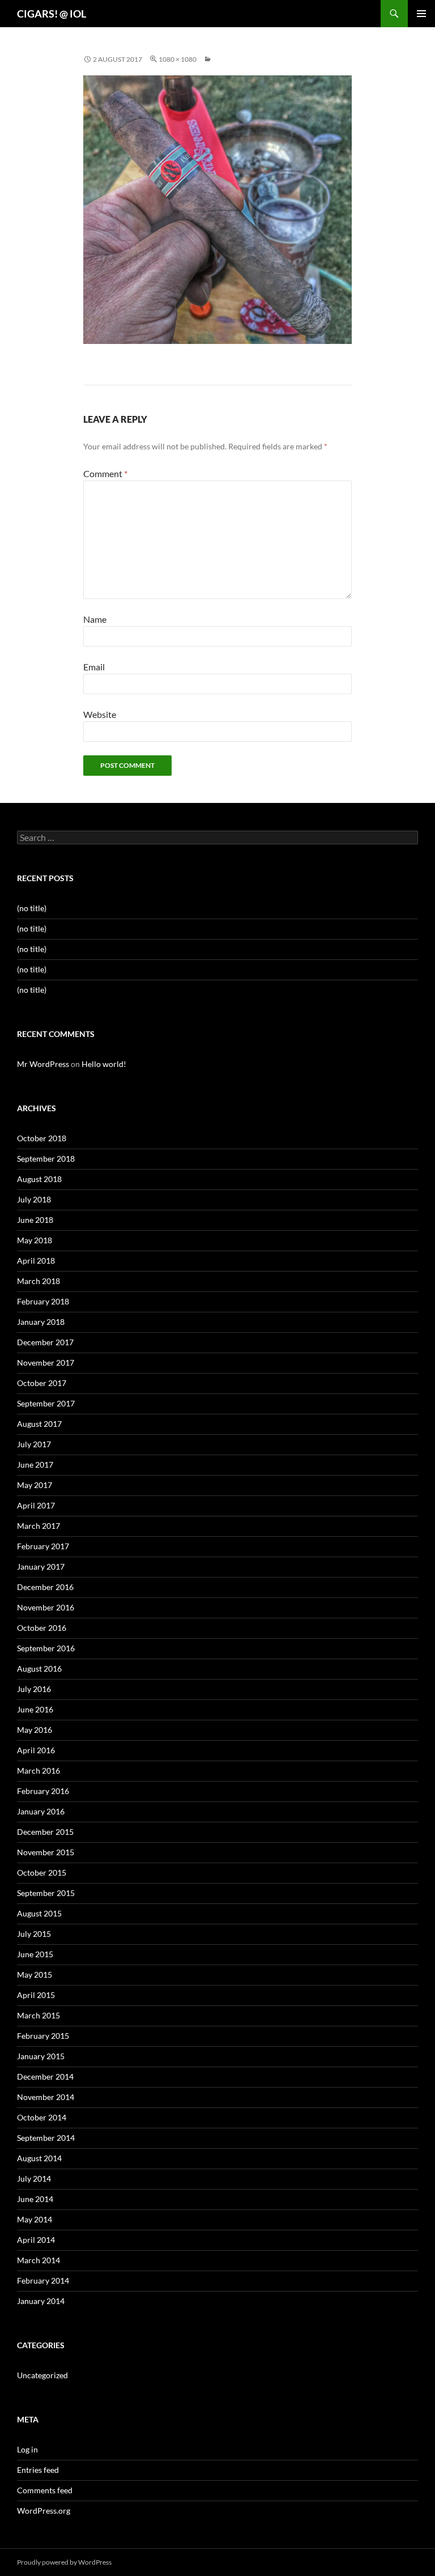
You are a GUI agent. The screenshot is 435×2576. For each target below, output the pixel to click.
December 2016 (45, 1587)
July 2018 (34, 1199)
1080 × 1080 (178, 59)
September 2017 (46, 1403)
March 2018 (39, 1281)
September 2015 (46, 1893)
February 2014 (43, 2280)
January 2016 (41, 1811)
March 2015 (39, 2015)
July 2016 (34, 1689)
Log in (27, 2449)
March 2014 (39, 2260)
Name (95, 619)
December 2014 (45, 2076)
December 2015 (45, 1832)
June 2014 (35, 2199)
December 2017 (45, 1342)
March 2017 (39, 1526)
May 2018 (35, 1240)
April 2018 (36, 1261)
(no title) (32, 908)
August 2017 (39, 1424)
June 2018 (35, 1220)
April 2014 (36, 2240)
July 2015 (34, 1934)
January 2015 (41, 2056)
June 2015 (35, 1954)
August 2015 (39, 1913)
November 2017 (46, 1363)
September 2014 (46, 2138)
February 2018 (43, 1301)
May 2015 (35, 1974)
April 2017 (36, 1505)
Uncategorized (42, 2375)
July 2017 (34, 1444)
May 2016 (35, 1730)
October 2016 (42, 1628)
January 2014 (41, 2301)
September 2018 (46, 1159)
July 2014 (34, 2178)
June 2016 (35, 1709)
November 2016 (46, 1607)
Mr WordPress (43, 1064)
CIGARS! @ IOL (52, 14)
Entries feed (38, 2470)
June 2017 (35, 1465)
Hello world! (104, 1064)
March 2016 (39, 1771)
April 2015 (36, 1995)
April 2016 (36, 1750)
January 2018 (41, 1322)
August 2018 (39, 1179)
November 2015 (46, 1852)
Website (100, 714)
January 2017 (41, 1567)
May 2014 (35, 2219)
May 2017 (35, 1485)
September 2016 (46, 1648)
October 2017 (42, 1383)
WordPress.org (44, 2511)
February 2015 (43, 2036)
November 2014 (46, 2097)
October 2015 (42, 1873)
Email (94, 667)
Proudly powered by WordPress (64, 2562)
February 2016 (43, 1791)
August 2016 (39, 1669)
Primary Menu (421, 14)
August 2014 (39, 2158)
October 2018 (42, 1138)
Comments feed (45, 2490)
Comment (105, 473)
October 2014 (42, 2117)
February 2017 (43, 1546)
